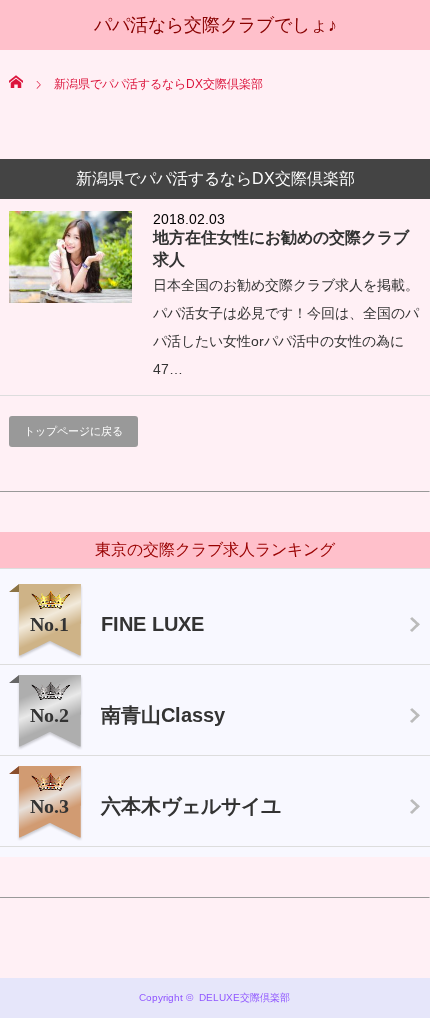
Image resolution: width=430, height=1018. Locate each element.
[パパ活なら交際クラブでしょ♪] (215, 25)
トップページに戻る (73, 431)
